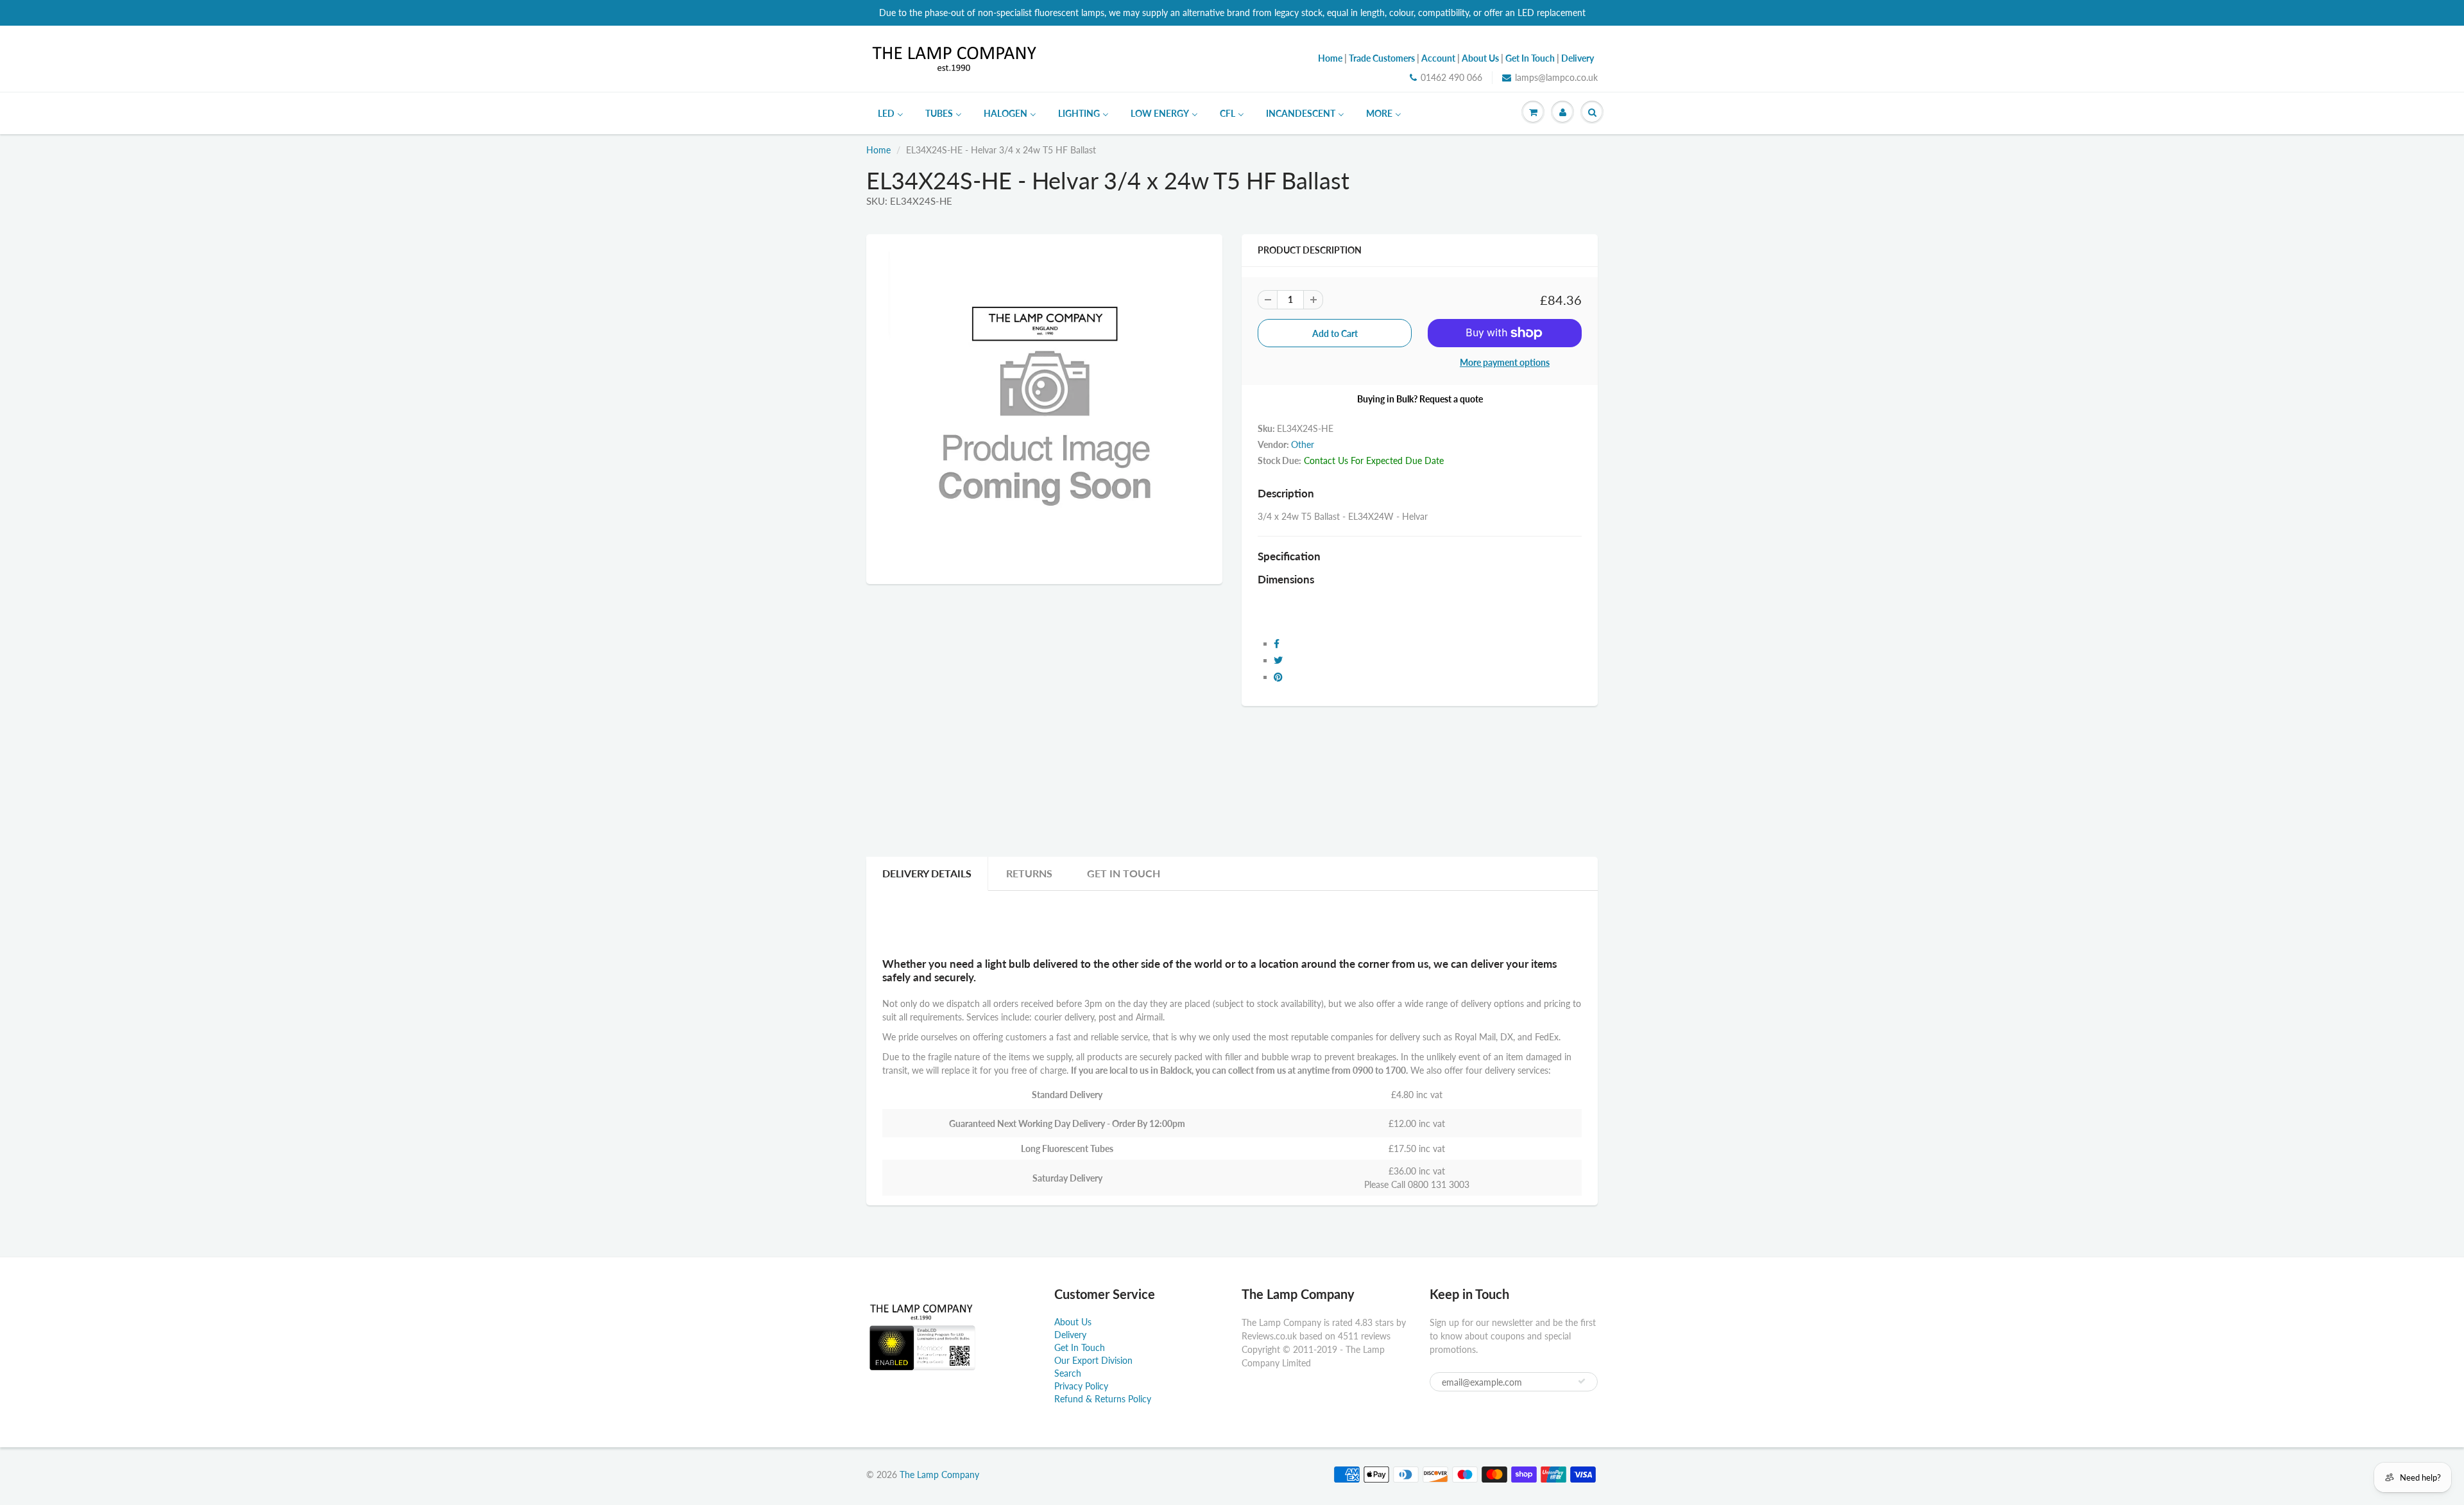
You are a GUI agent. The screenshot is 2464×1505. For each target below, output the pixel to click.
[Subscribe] (1582, 1381)
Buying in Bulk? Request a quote (1420, 399)
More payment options (1505, 362)
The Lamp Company (939, 1475)
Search (1068, 1373)
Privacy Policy (1081, 1386)
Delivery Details (927, 873)
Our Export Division (1093, 1360)
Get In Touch (1124, 873)
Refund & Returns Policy (1103, 1399)
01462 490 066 (1451, 77)
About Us (1073, 1322)
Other (1303, 444)
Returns (1029, 873)
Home (878, 150)
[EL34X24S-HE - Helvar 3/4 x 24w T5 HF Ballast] (1044, 408)
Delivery (1070, 1335)
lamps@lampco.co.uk (1556, 77)
